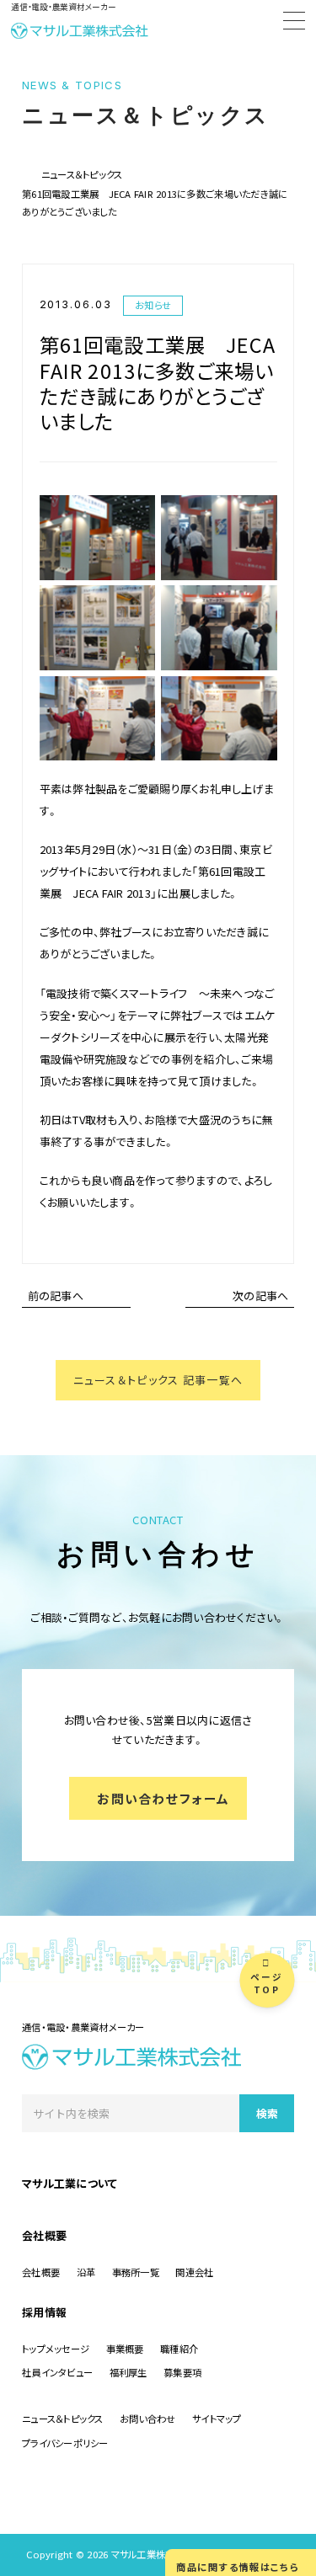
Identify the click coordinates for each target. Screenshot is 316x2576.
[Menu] (294, 23)
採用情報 (44, 2312)
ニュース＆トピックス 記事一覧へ (158, 1380)
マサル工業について (70, 2183)
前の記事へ (56, 1296)
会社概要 (44, 2235)
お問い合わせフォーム (163, 1798)
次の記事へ (260, 1296)
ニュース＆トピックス (82, 174)
